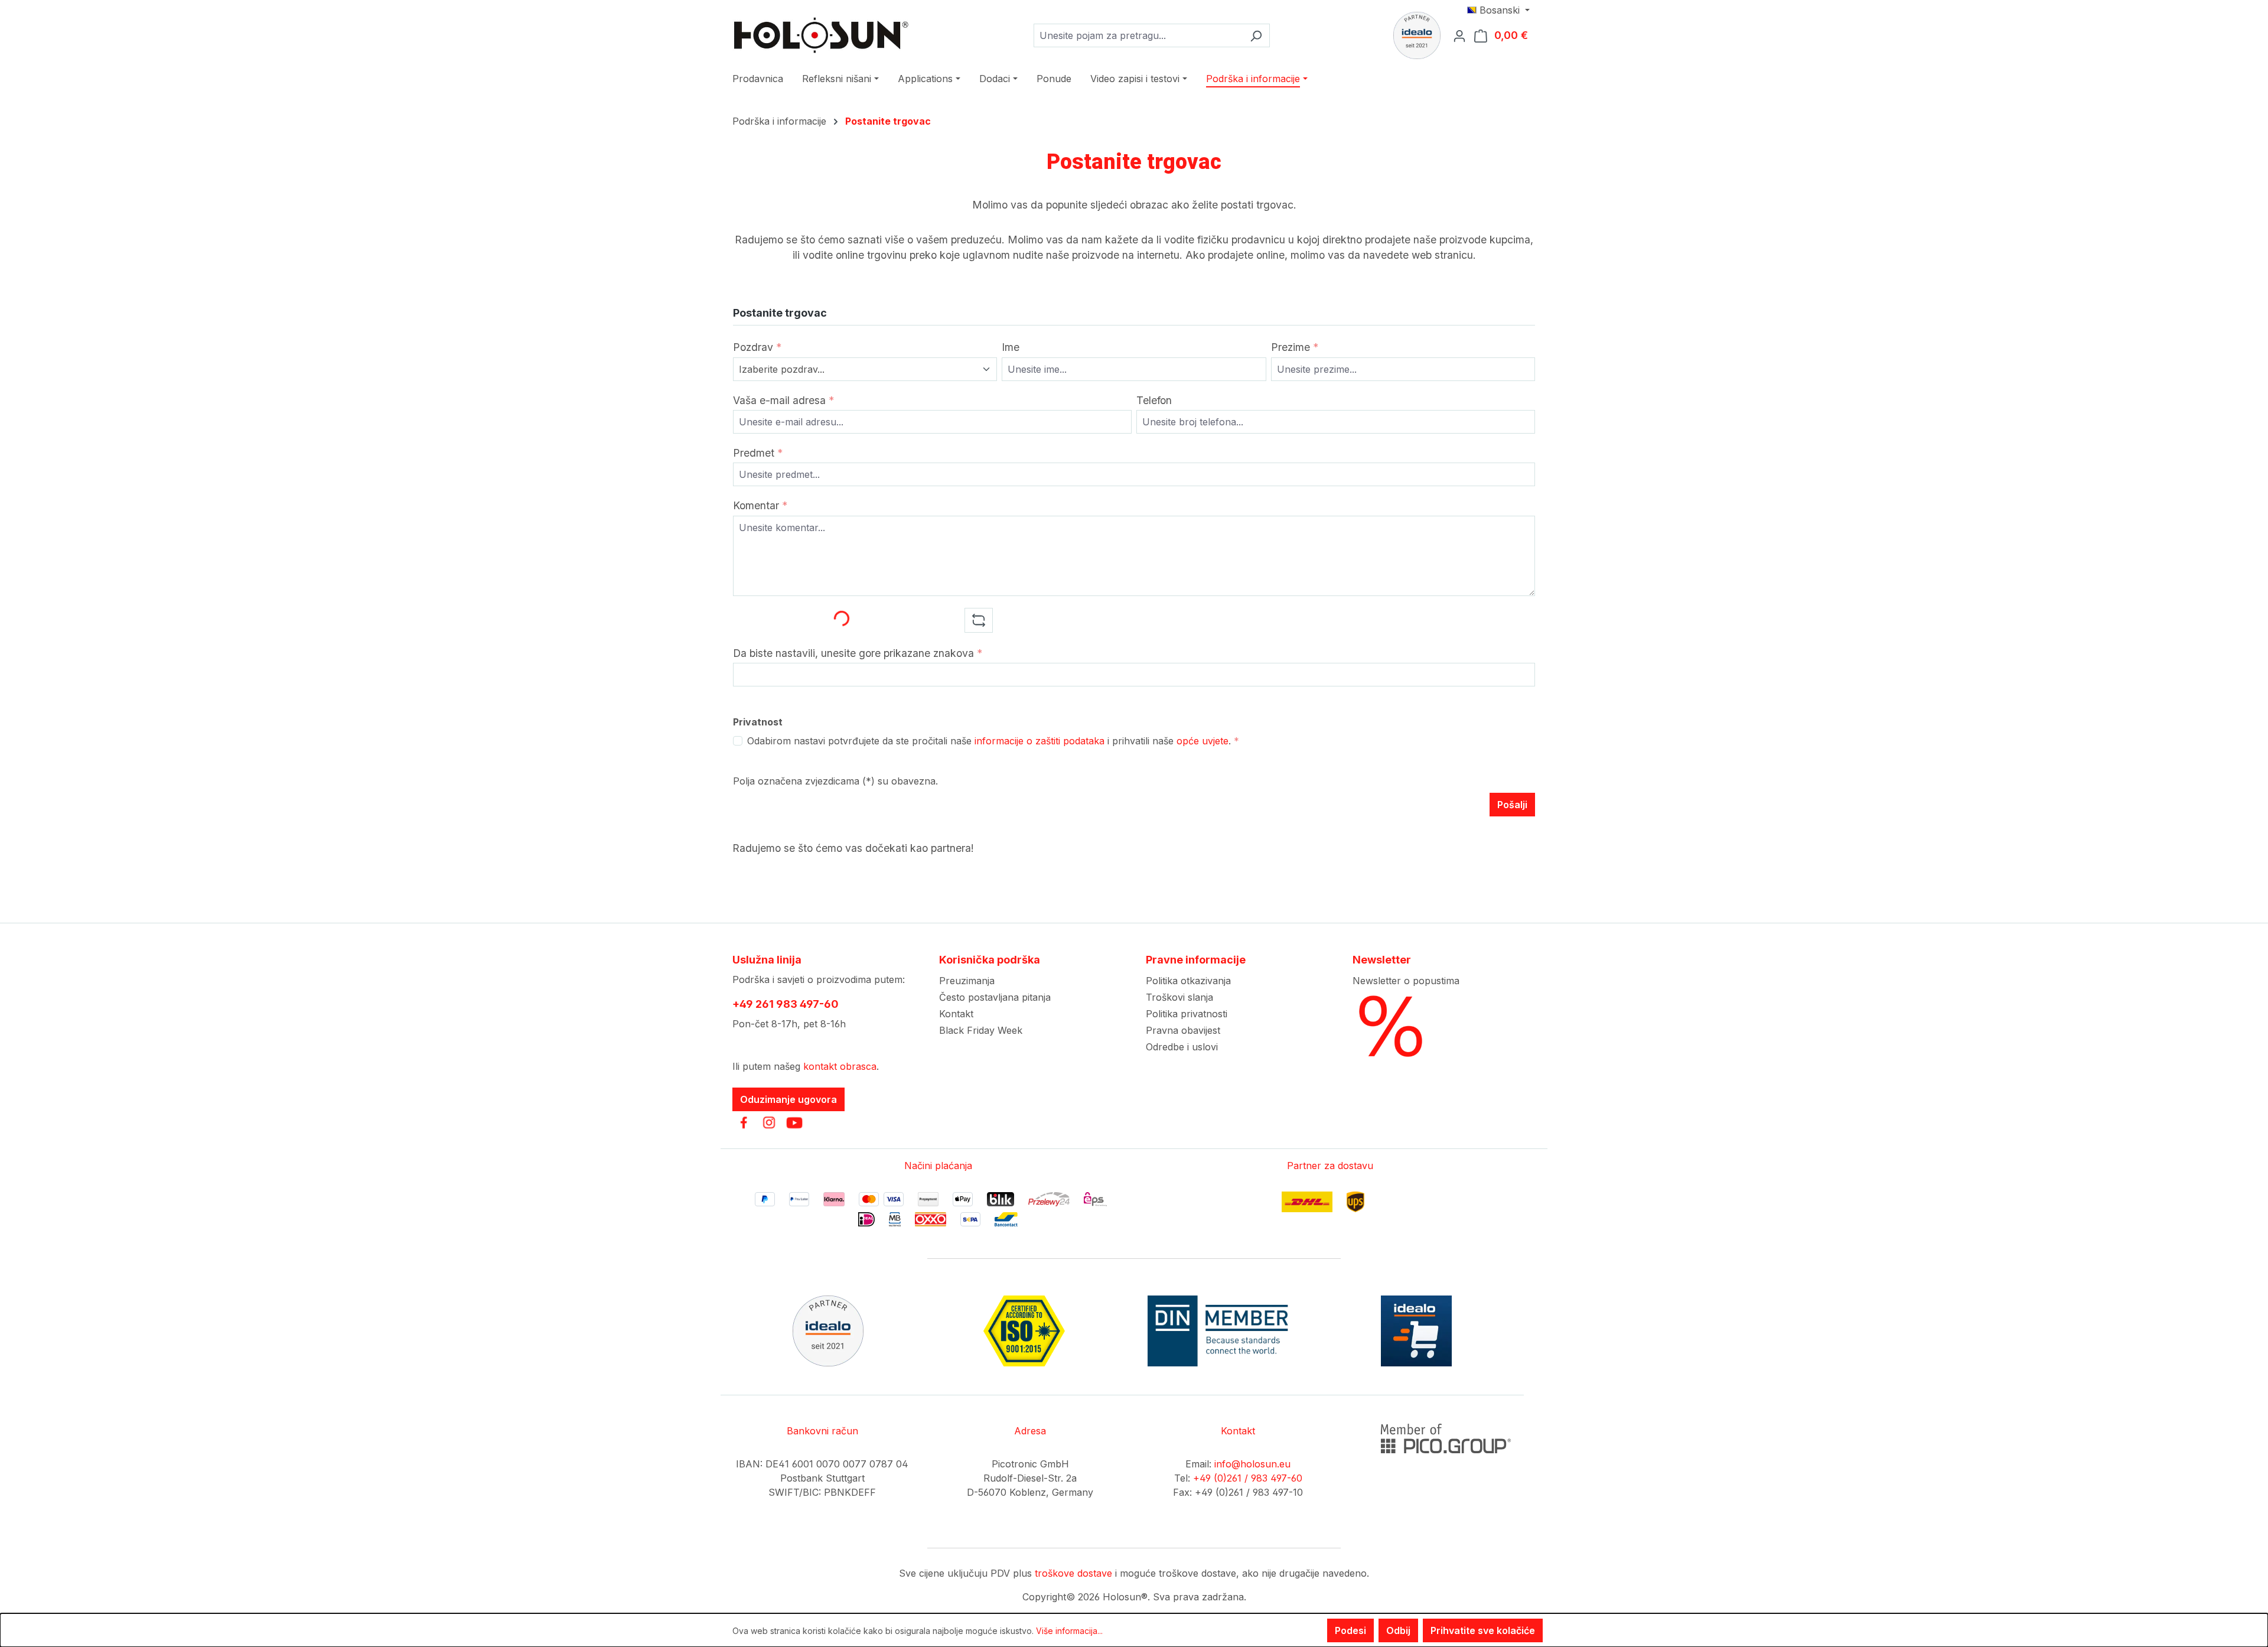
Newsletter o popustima (1406, 981)
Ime (1011, 347)
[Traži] (1256, 35)
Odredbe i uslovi (1182, 1047)
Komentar (760, 505)
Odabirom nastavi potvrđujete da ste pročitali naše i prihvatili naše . (993, 741)
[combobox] (1138, 35)
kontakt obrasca (840, 1066)
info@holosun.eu (1252, 1464)
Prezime (1295, 347)
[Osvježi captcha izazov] (979, 620)
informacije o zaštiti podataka (1039, 741)
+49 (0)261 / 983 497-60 (1248, 1478)
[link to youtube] (794, 1122)
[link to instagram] (769, 1122)
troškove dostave (1073, 1573)
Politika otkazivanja (1188, 981)
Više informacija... (1069, 1631)
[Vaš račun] (1463, 35)
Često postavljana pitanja (995, 997)
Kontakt (956, 1014)
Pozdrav (757, 347)
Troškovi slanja (1179, 997)
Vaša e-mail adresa (783, 400)
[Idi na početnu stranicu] (821, 35)
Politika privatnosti (1187, 1014)
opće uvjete (1203, 741)
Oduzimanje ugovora (788, 1099)
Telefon (1154, 400)
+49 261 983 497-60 (786, 1004)
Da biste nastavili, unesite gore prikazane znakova (858, 653)
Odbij (1398, 1630)
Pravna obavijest (1183, 1030)
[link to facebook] (744, 1122)
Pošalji (1512, 805)
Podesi (1350, 1630)
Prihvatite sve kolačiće (1483, 1630)
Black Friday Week (981, 1030)
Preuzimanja (967, 981)
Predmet (758, 453)
